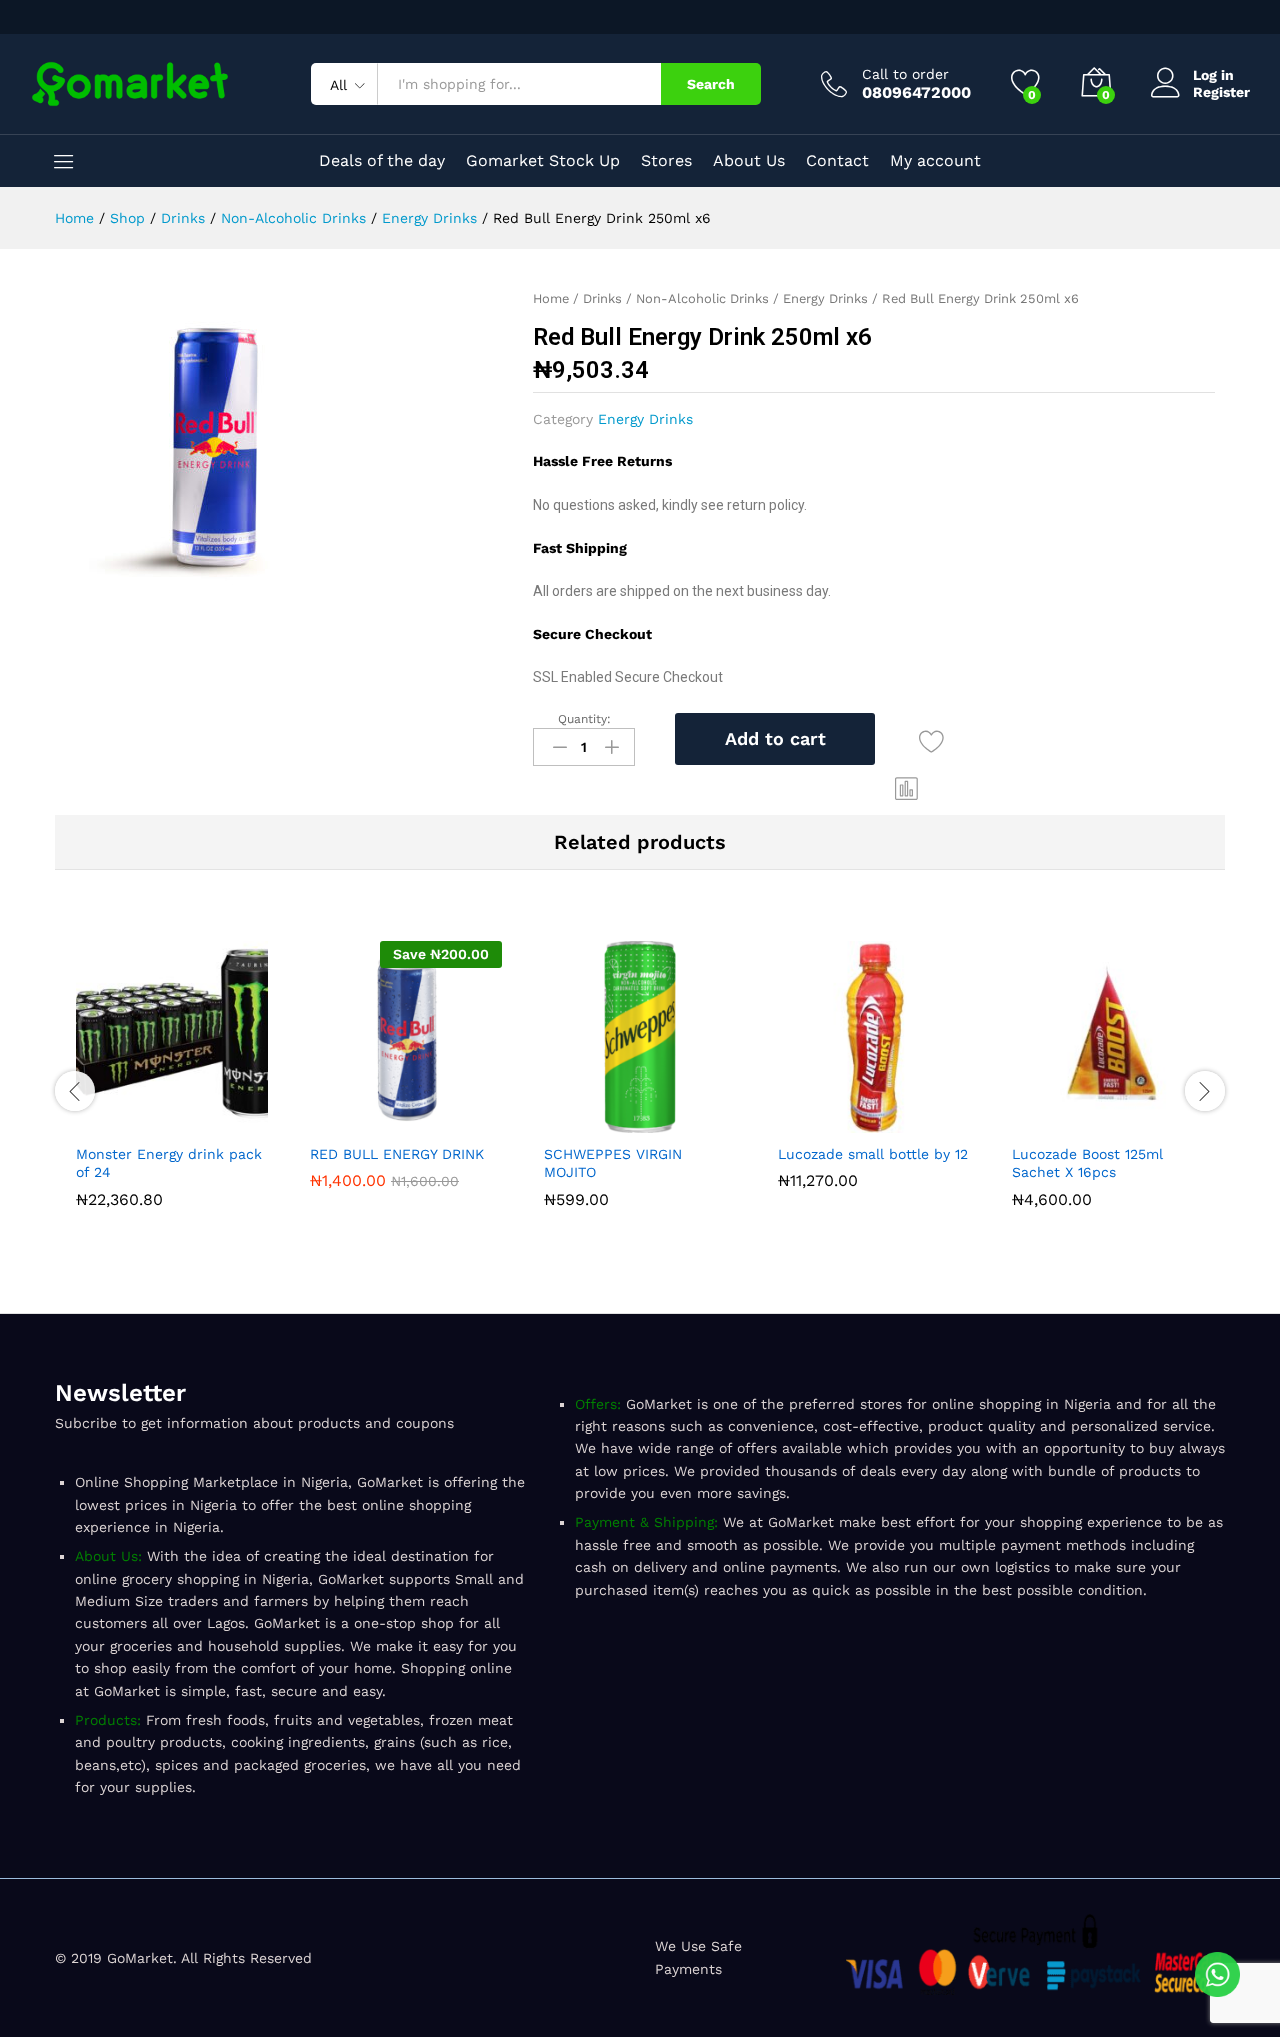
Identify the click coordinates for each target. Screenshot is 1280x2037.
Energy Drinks (825, 298)
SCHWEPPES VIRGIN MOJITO (613, 1163)
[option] (172, 1078)
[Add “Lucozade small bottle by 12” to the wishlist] (920, 1121)
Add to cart (775, 738)
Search (711, 84)
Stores (666, 161)
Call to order (905, 74)
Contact (837, 161)
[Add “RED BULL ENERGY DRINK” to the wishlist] (452, 1121)
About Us (749, 161)
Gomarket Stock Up (543, 161)
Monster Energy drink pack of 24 (169, 1163)
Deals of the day (382, 161)
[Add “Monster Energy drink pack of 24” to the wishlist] (218, 1121)
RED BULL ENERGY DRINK (397, 1154)
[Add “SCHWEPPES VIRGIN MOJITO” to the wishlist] (686, 1121)
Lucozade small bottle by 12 (873, 1154)
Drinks (602, 298)
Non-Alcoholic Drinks (702, 298)
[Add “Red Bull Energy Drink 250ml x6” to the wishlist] (931, 742)
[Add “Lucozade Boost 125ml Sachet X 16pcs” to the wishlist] (1154, 1121)
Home (551, 298)
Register (1221, 92)
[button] (907, 788)
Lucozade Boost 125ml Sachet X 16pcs (1087, 1163)
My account (935, 161)
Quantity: (584, 719)
